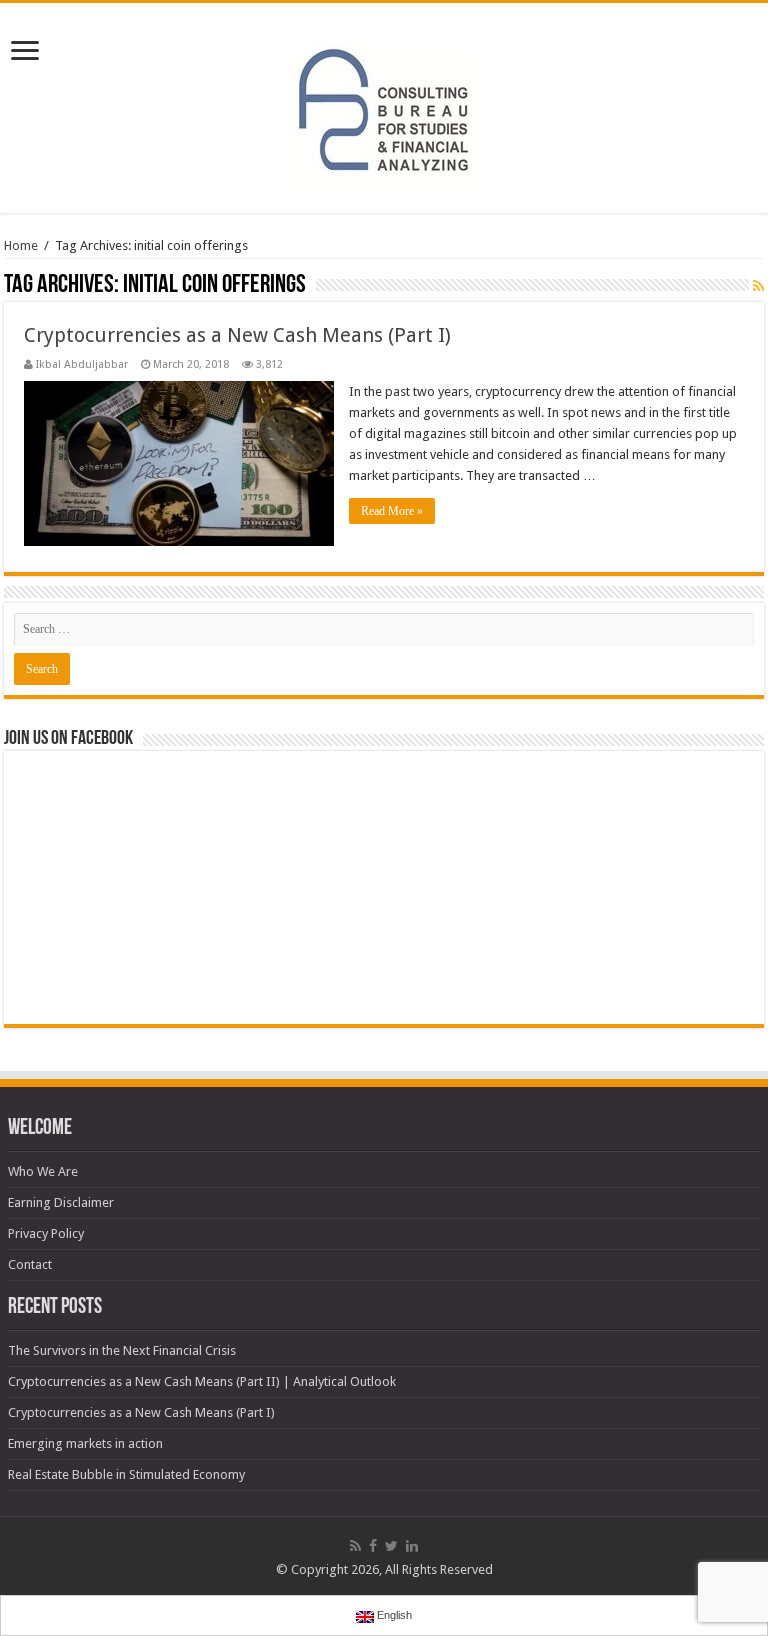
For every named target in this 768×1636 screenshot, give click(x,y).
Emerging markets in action (85, 1443)
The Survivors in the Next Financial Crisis (122, 1350)
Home (21, 245)
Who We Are (43, 1171)
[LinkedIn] (412, 1546)
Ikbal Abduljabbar (82, 364)
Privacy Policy (46, 1233)
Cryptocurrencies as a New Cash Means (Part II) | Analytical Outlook (202, 1381)
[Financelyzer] (384, 104)
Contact (30, 1264)
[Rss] (355, 1546)
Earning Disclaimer (61, 1202)
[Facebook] (373, 1546)
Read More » (392, 511)
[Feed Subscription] (758, 286)
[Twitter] (391, 1546)
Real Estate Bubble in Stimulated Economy (126, 1474)
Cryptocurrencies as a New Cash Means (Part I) (237, 335)
